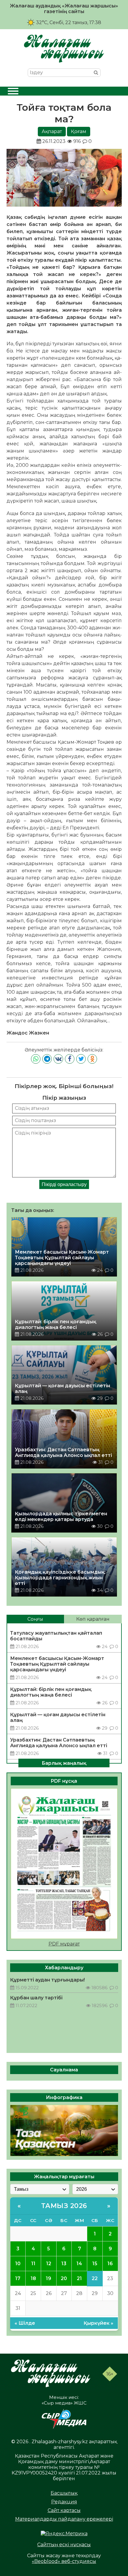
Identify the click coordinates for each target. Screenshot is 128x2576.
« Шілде (25, 2323)
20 (64, 2278)
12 (49, 2264)
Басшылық (64, 2493)
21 (79, 2278)
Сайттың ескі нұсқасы (64, 2545)
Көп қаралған (93, 1619)
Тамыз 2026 (64, 2206)
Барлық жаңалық (64, 1763)
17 (18, 2278)
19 (49, 2278)
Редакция (64, 2502)
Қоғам (79, 131)
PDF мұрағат (64, 1944)
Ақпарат (52, 131)
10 (18, 2264)
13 (64, 2264)
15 (95, 2264)
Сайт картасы (64, 2510)
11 (33, 2264)
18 (33, 2278)
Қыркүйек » (99, 2323)
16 (110, 2264)
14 (79, 2264)
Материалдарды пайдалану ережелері (64, 2519)
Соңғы (35, 1619)
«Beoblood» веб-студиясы (64, 2561)
